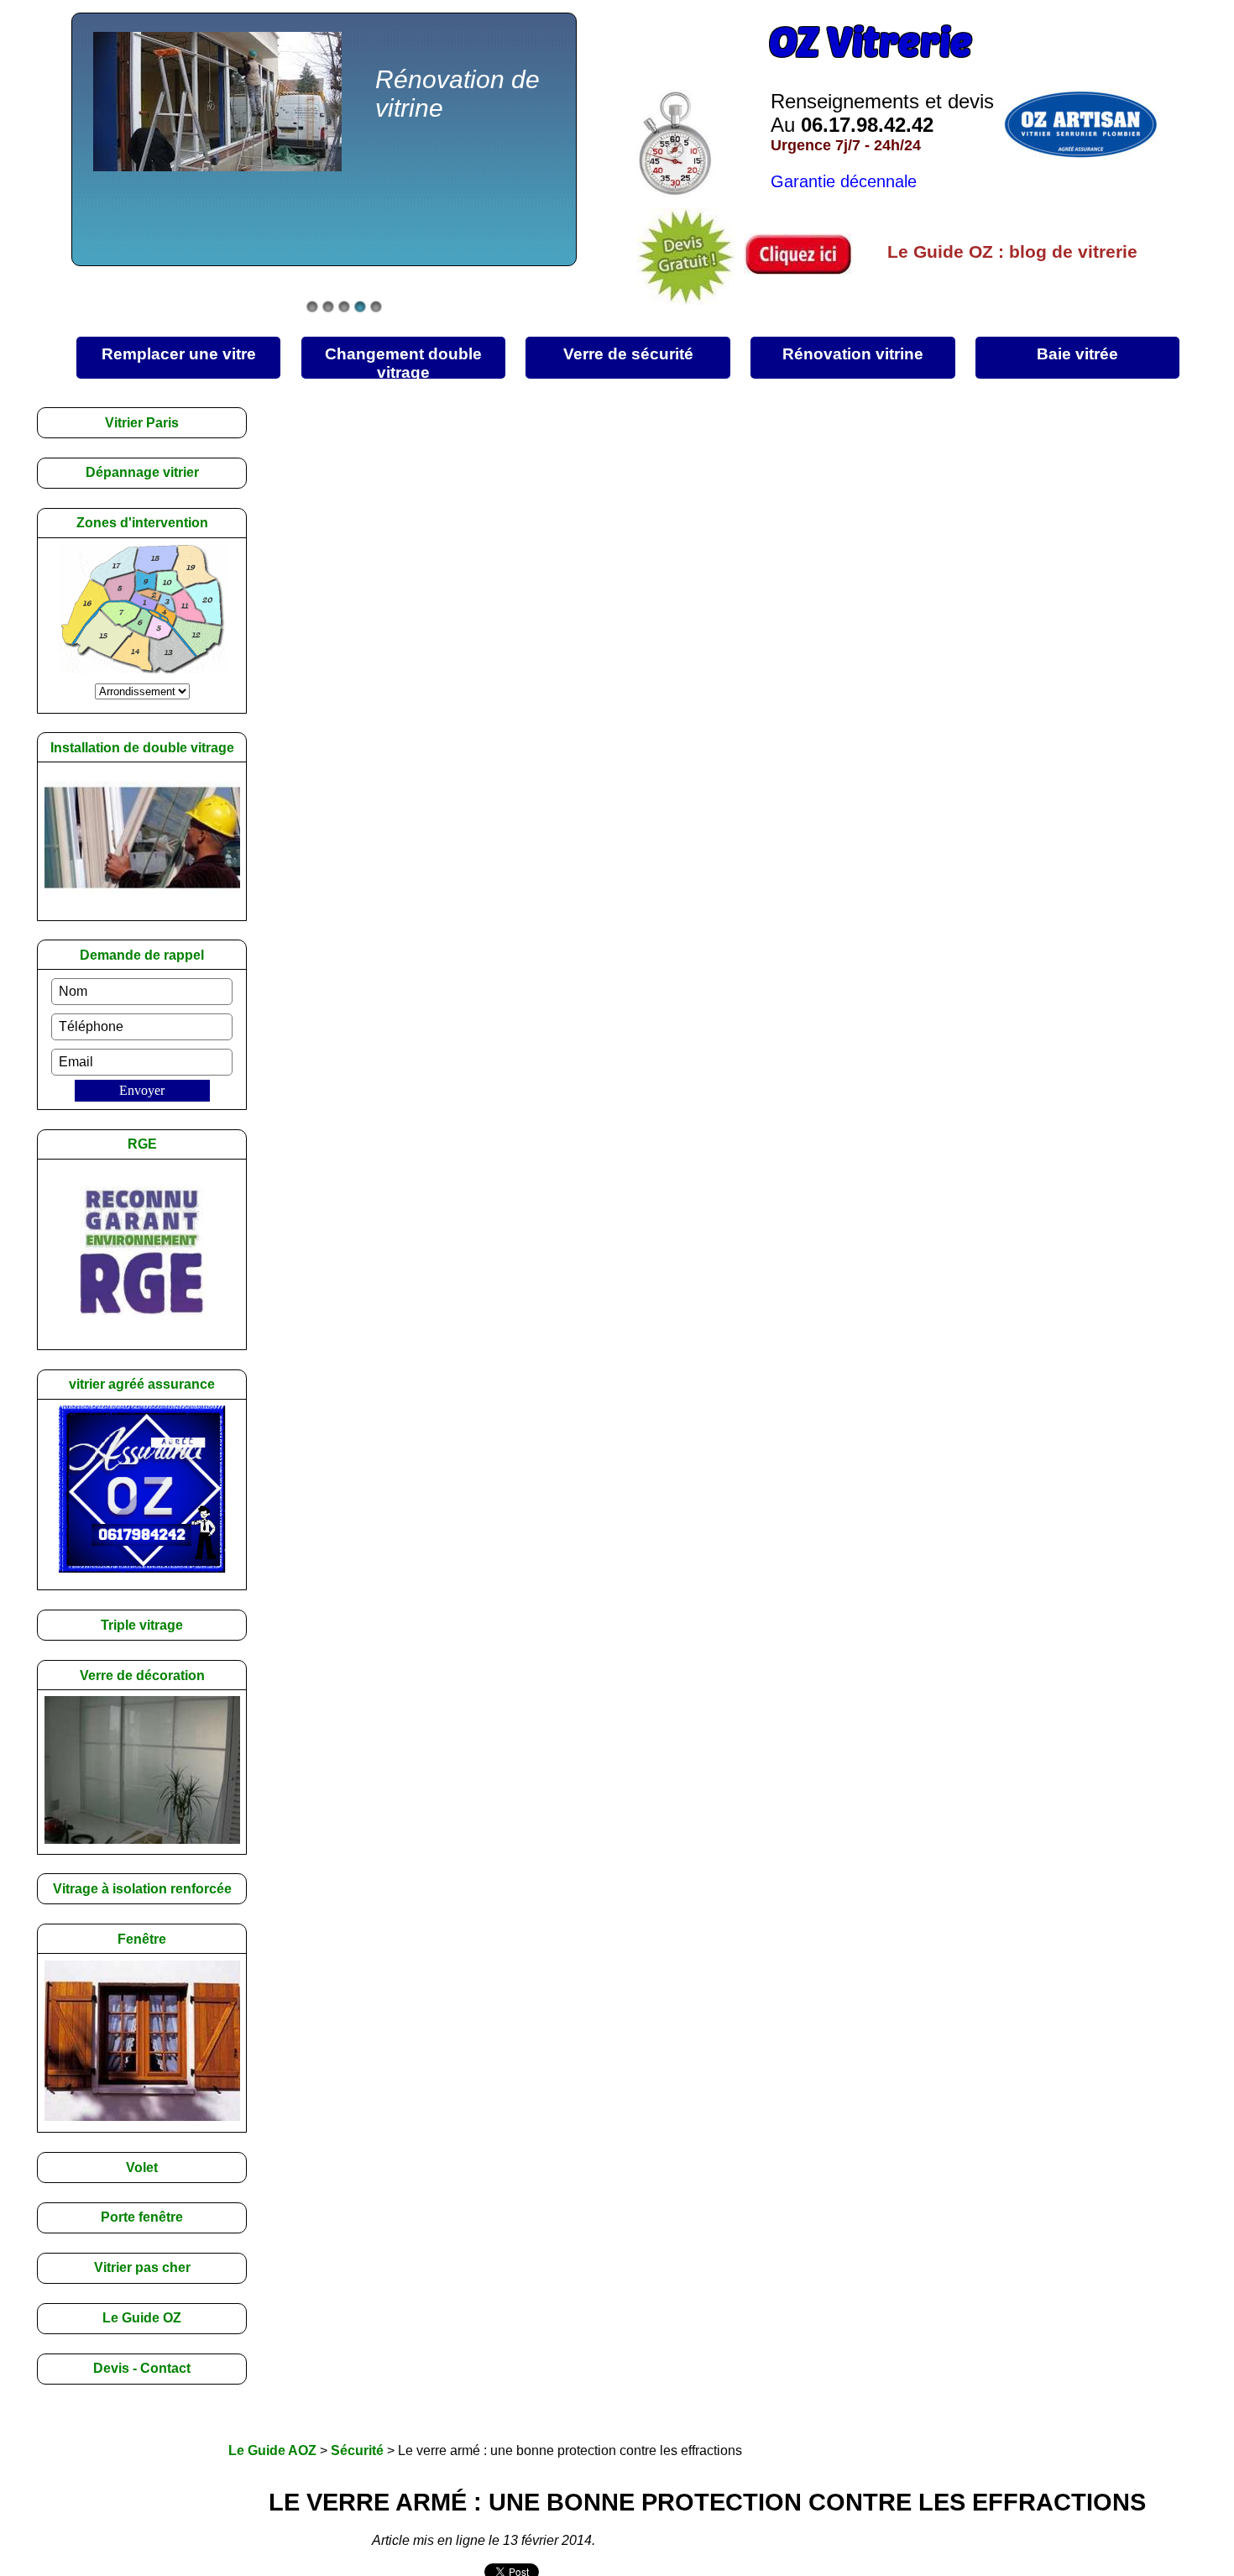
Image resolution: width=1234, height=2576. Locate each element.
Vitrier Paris (142, 423)
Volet (142, 2168)
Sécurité (357, 2450)
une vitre (179, 354)
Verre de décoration (142, 1675)
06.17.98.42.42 (867, 125)
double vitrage (403, 362)
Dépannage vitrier (142, 472)
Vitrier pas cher (142, 2267)
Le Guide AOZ (272, 2450)
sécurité (628, 354)
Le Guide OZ (142, 2318)
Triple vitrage (142, 1625)
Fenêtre (142, 1939)
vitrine (853, 354)
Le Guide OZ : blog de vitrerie (1012, 251)
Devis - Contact (142, 2368)
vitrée (1077, 354)
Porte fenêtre (142, 2217)
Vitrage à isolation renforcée (142, 1889)
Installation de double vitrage (142, 748)
